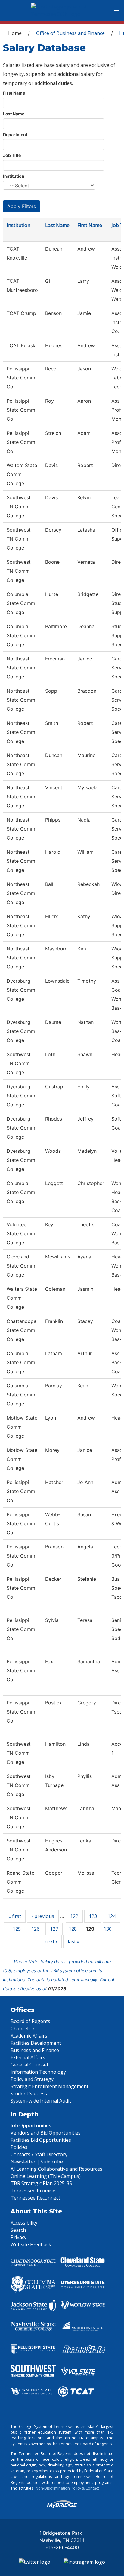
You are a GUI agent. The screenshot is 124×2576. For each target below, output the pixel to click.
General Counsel (29, 2065)
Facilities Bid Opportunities (41, 2140)
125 (17, 1929)
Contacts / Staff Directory (39, 2154)
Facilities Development (36, 2043)
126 (35, 1929)
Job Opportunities (31, 2125)
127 (54, 1929)
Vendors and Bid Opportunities (46, 2133)
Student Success (29, 2094)
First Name (14, 93)
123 (93, 1916)
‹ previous (43, 1916)
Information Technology (38, 2072)
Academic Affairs (29, 2036)
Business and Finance (35, 2050)
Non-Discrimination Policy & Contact (67, 2488)
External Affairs (28, 2057)
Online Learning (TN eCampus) (46, 2176)
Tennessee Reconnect (35, 2198)
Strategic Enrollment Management (50, 2086)
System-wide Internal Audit (41, 2101)
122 (74, 1916)
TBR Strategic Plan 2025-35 (41, 2183)
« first (15, 1916)
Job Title (12, 155)
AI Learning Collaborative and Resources (56, 2169)
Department (15, 134)
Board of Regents (30, 2021)
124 (112, 1916)
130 (108, 1929)
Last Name (14, 114)
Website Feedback (31, 2244)
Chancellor (23, 2029)
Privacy (19, 2237)
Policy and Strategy (32, 2079)
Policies (19, 2147)
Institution (14, 176)
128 (73, 1929)
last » (74, 1941)
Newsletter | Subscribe (37, 2162)
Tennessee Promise (33, 2191)
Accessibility (24, 2223)
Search (18, 2230)
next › (51, 1941)
